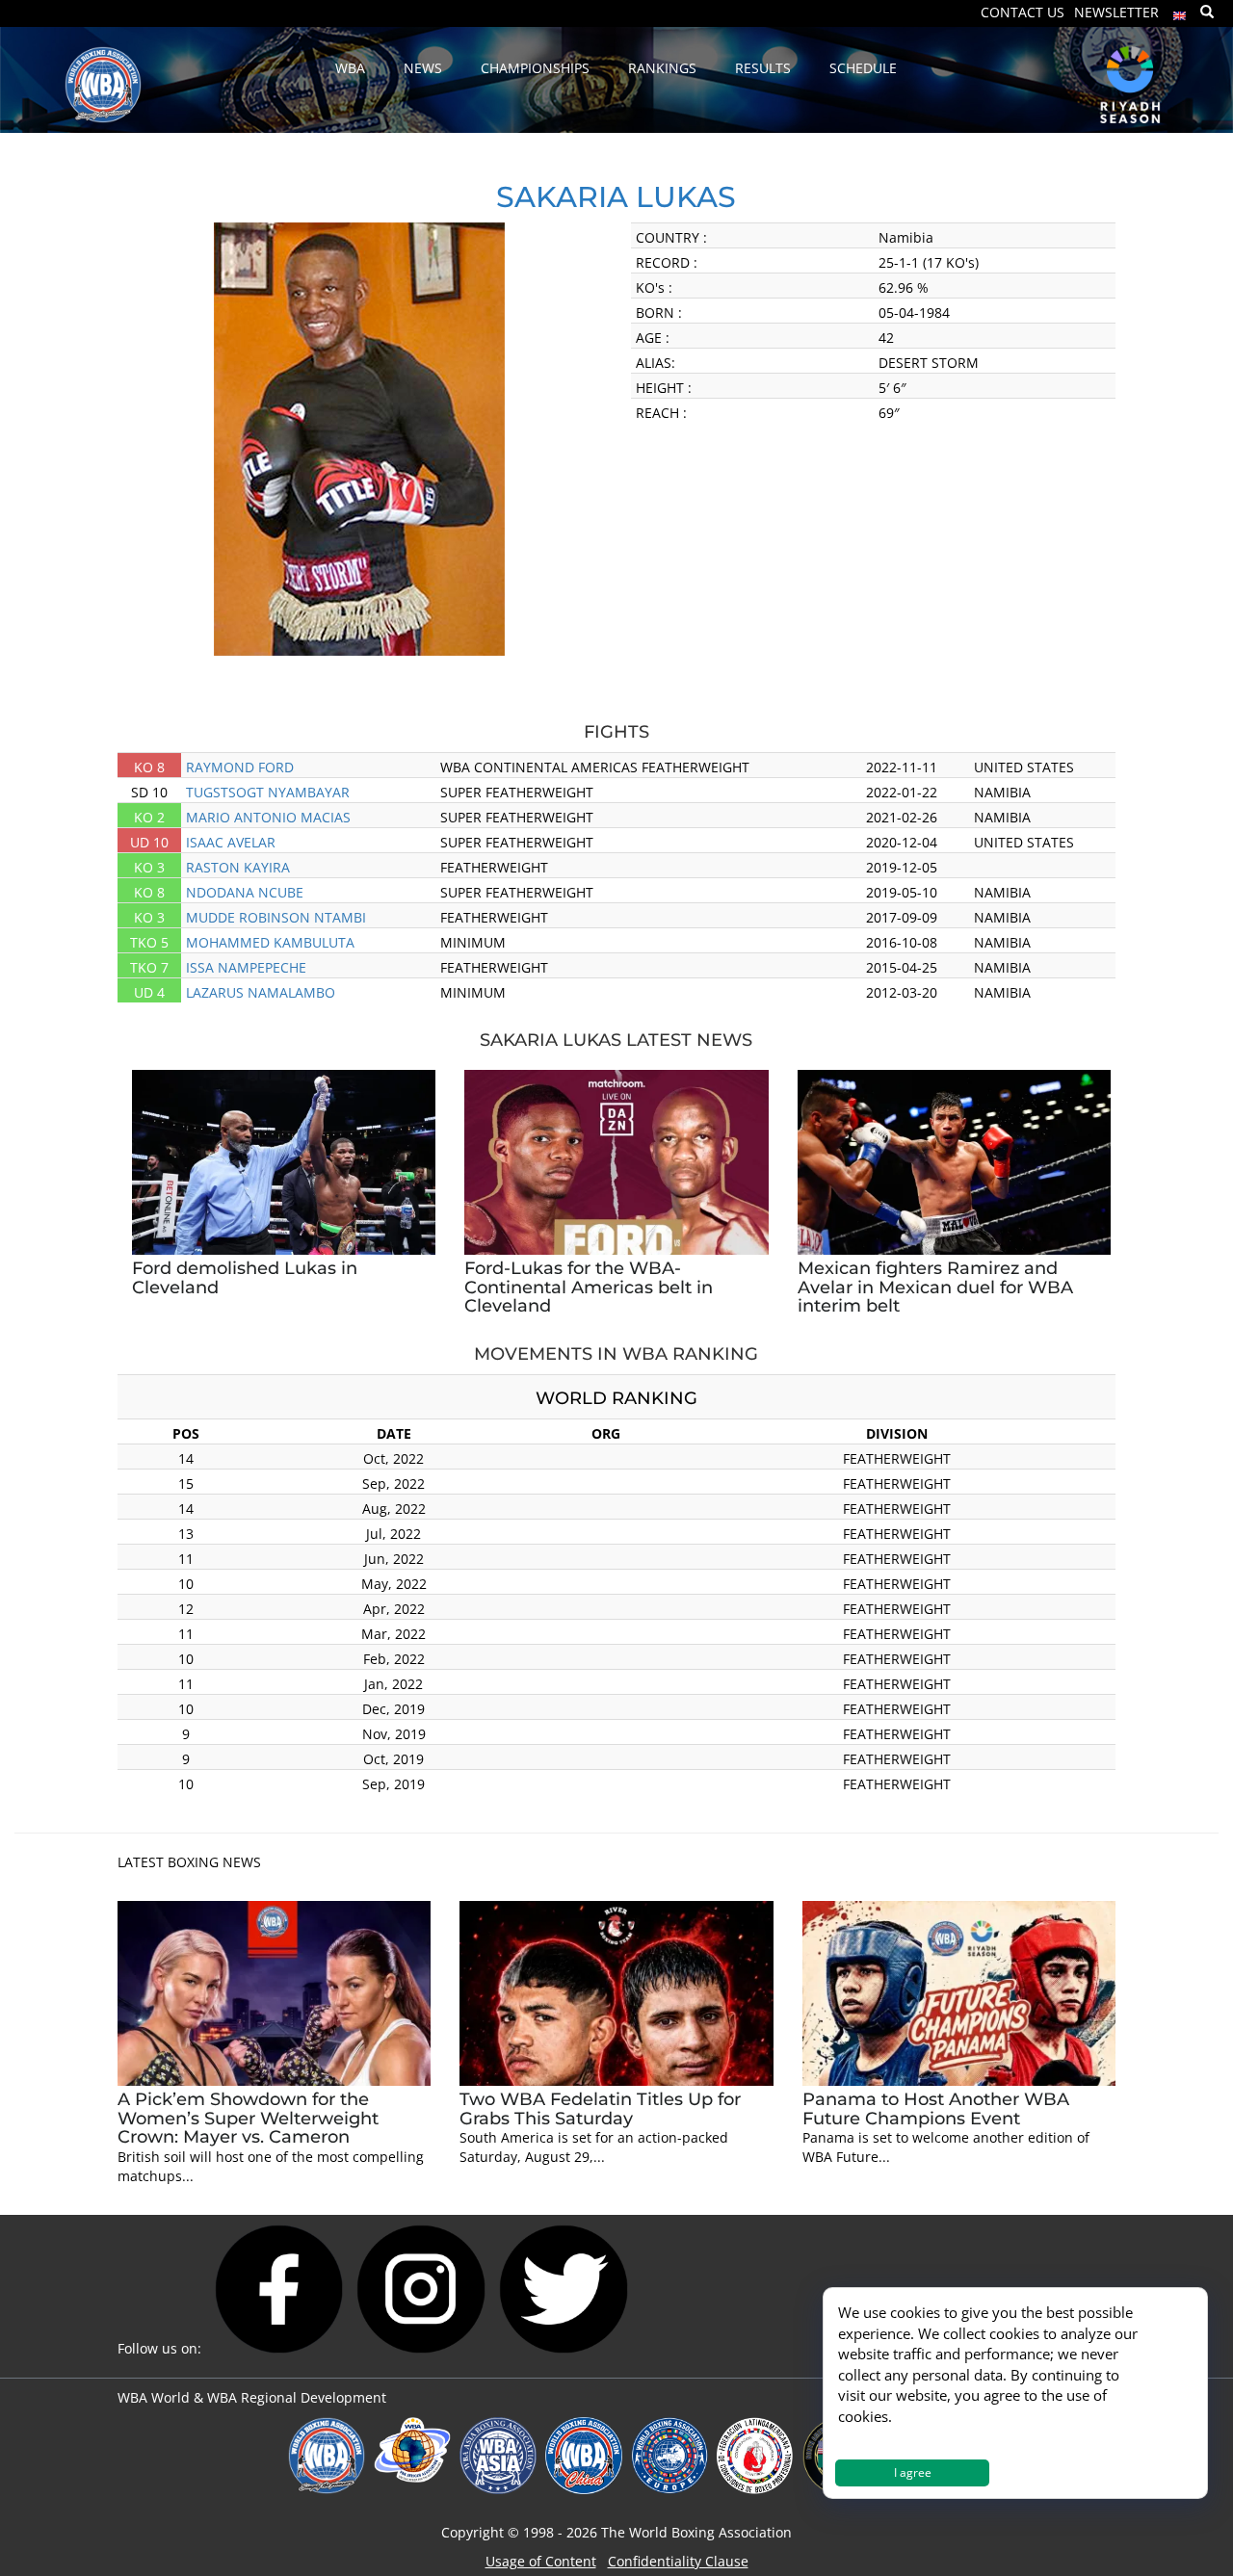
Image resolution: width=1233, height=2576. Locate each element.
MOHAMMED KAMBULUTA (270, 942)
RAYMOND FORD (240, 767)
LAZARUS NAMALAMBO (261, 992)
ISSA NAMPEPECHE (246, 967)
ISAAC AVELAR (231, 842)
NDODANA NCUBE (245, 892)
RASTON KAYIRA (238, 867)
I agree (913, 2472)
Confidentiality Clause (678, 2561)
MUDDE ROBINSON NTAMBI (276, 917)
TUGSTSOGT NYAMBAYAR (268, 792)
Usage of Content (541, 2561)
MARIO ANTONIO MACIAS (268, 817)
